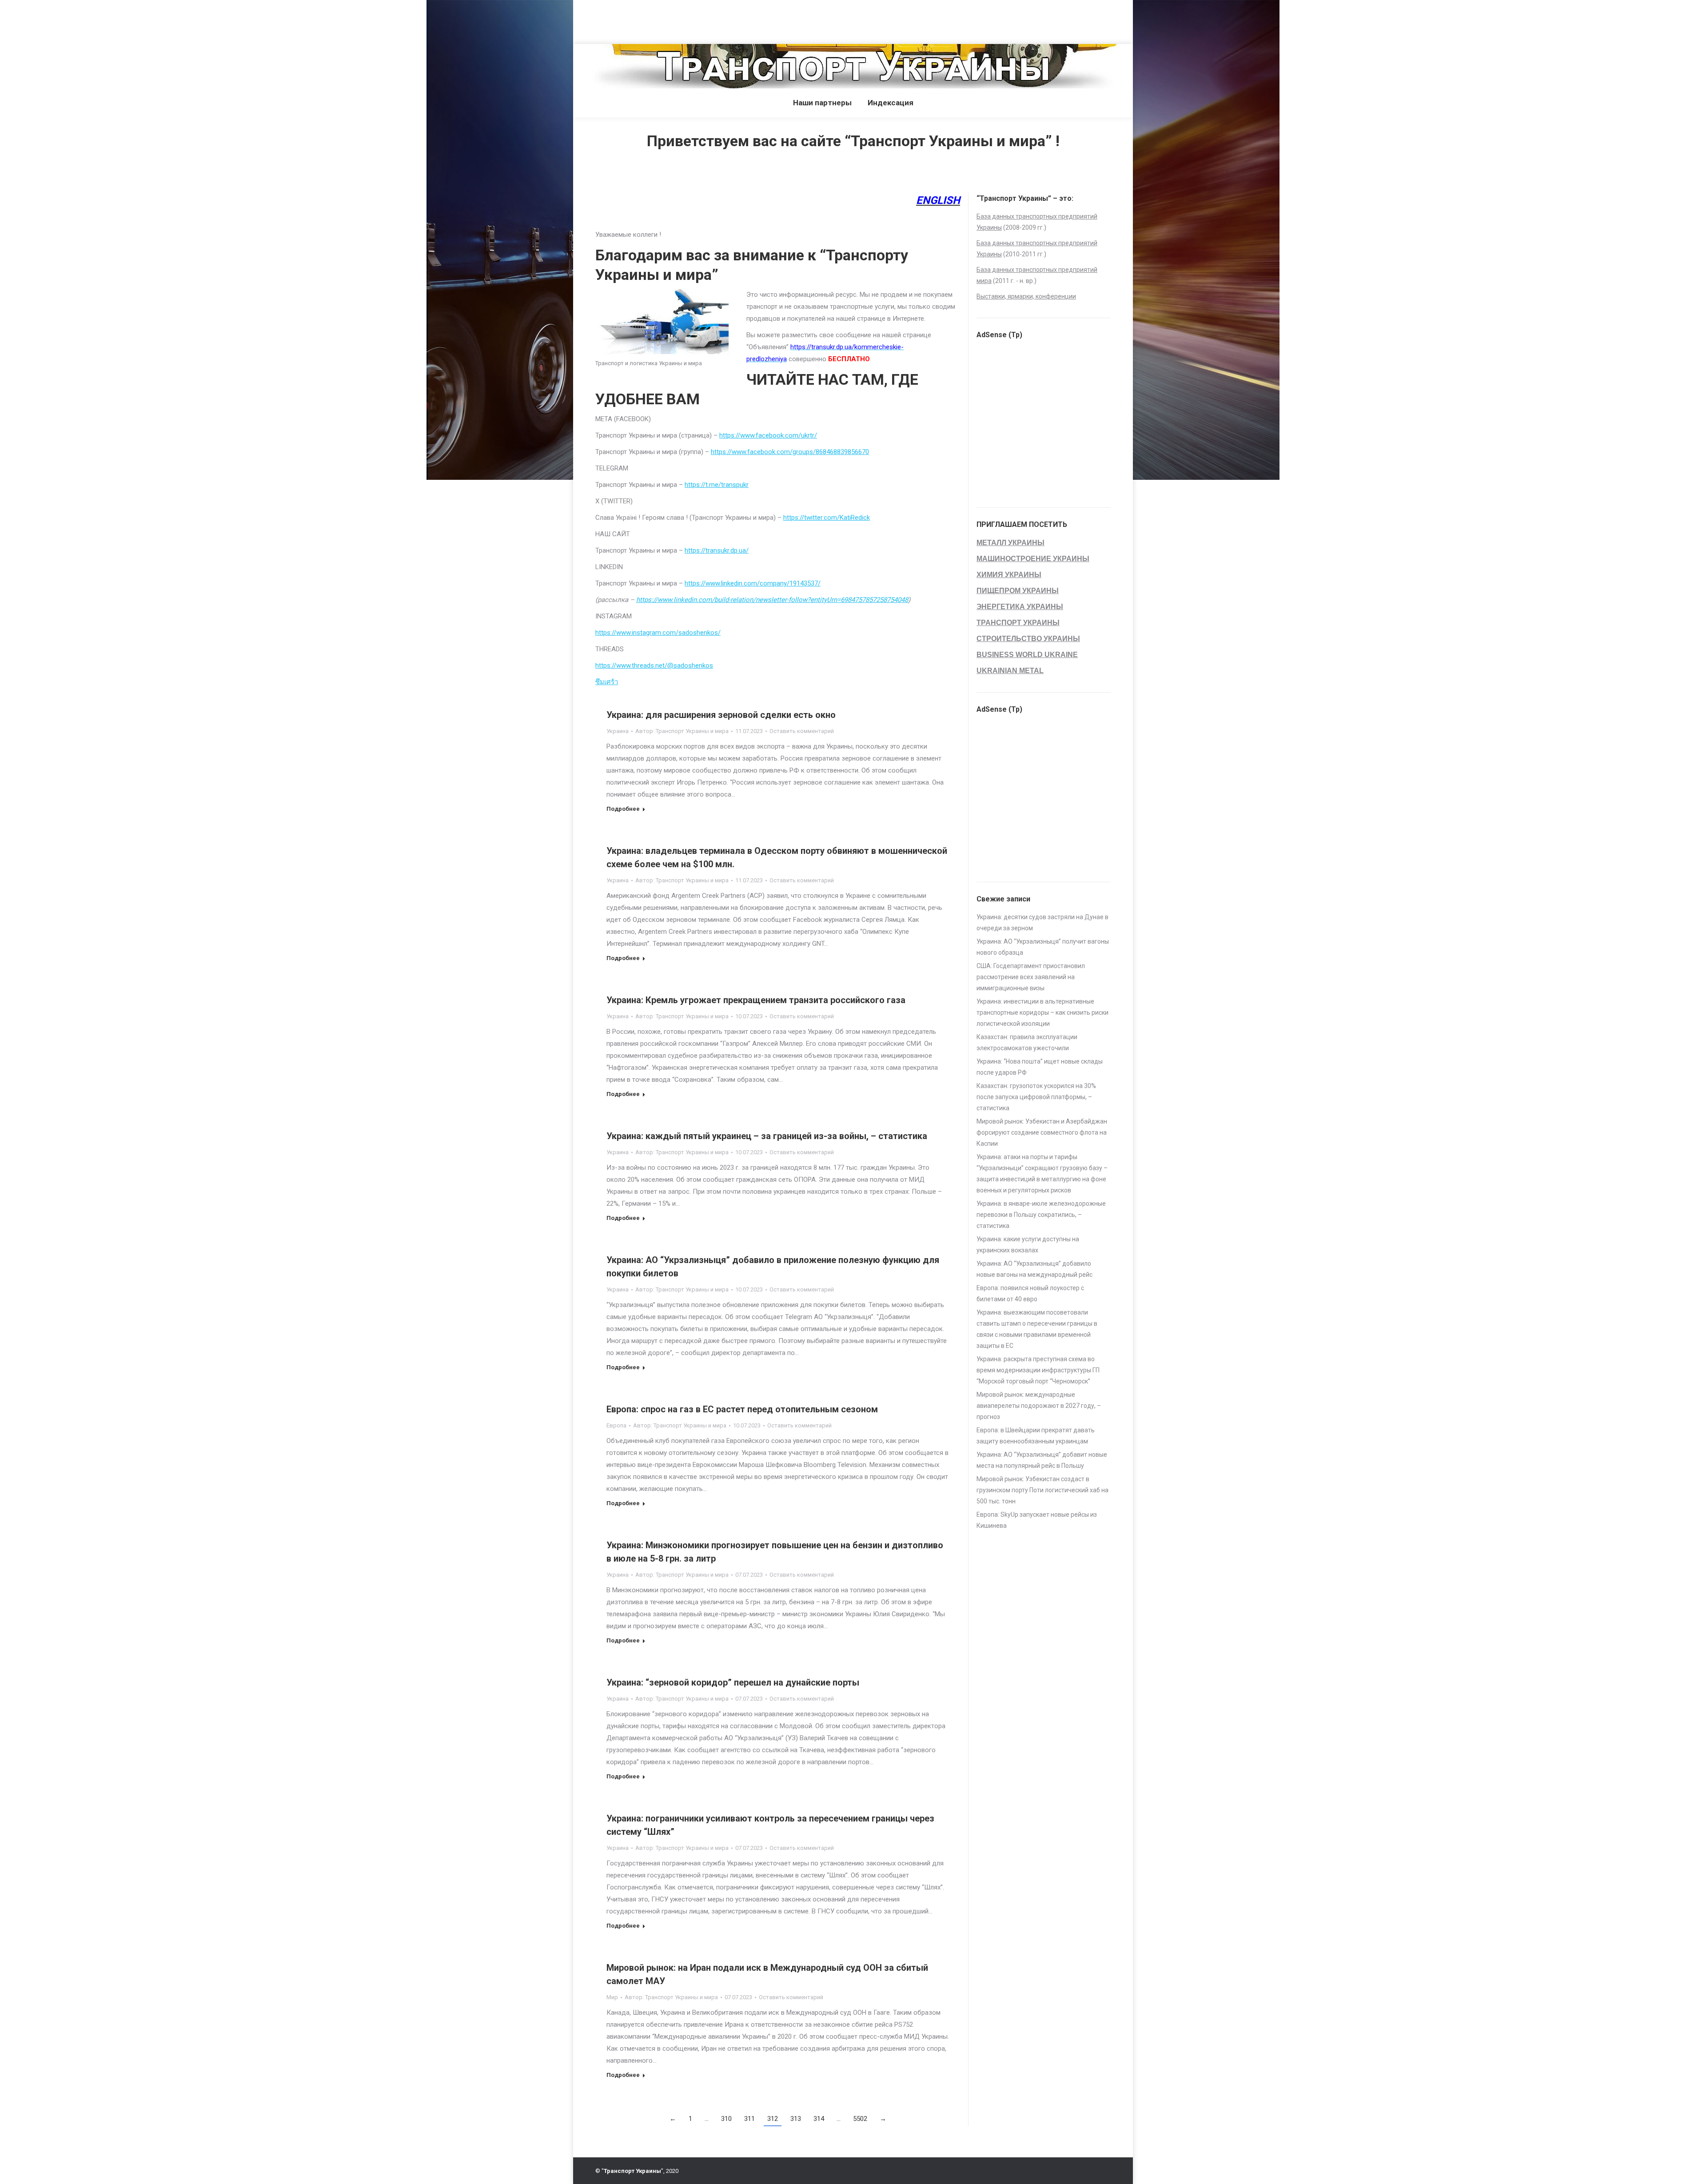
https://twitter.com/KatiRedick (827, 518)
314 (819, 2119)
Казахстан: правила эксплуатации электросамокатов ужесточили (1027, 1042)
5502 (860, 2119)
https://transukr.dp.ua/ (717, 550)
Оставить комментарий (802, 731)
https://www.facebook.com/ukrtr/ (768, 435)
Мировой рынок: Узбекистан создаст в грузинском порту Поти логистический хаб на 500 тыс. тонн (1042, 1490)
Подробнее (623, 809)
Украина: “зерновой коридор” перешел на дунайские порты (733, 1682)
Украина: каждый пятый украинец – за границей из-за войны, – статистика (767, 1136)
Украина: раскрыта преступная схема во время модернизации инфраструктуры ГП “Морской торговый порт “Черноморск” (1038, 1370)
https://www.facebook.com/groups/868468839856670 (790, 452)
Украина (618, 731)
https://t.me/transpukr (717, 485)
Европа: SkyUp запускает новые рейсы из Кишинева (1037, 1520)
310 (726, 2119)
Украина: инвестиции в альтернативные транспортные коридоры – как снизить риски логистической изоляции (1042, 1012)
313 (796, 2119)
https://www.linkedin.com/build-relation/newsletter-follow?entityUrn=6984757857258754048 (772, 600)
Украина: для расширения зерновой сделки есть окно (721, 715)
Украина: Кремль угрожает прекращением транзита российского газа (756, 1000)
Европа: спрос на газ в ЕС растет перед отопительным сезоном (742, 1409)
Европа (616, 1425)
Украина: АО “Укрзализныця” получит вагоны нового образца (1043, 947)
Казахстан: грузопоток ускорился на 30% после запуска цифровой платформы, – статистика (1036, 1097)
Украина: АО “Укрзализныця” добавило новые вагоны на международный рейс (1034, 1269)
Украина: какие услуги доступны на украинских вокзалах (1028, 1245)
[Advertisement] (162, 20)
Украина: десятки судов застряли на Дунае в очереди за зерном (1042, 923)
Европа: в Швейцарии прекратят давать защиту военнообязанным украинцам (1036, 1436)
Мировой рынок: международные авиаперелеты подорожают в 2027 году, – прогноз (1039, 1406)
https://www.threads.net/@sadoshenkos (654, 666)
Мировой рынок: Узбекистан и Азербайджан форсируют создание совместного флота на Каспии (1042, 1132)
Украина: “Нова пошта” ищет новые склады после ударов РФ (1040, 1067)
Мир (612, 1997)
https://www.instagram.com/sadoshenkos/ (658, 633)
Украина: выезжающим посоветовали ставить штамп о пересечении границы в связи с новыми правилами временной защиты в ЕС (1037, 1329)
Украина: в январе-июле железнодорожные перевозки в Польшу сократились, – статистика (1041, 1215)
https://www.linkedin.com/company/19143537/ (753, 583)
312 (773, 2119)
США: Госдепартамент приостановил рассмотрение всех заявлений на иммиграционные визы (1031, 977)
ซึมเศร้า (607, 682)
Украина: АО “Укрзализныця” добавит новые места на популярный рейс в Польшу (1042, 1460)
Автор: (682, 731)
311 (749, 2119)
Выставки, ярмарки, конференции (1026, 296)
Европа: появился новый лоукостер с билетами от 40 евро (1030, 1293)
